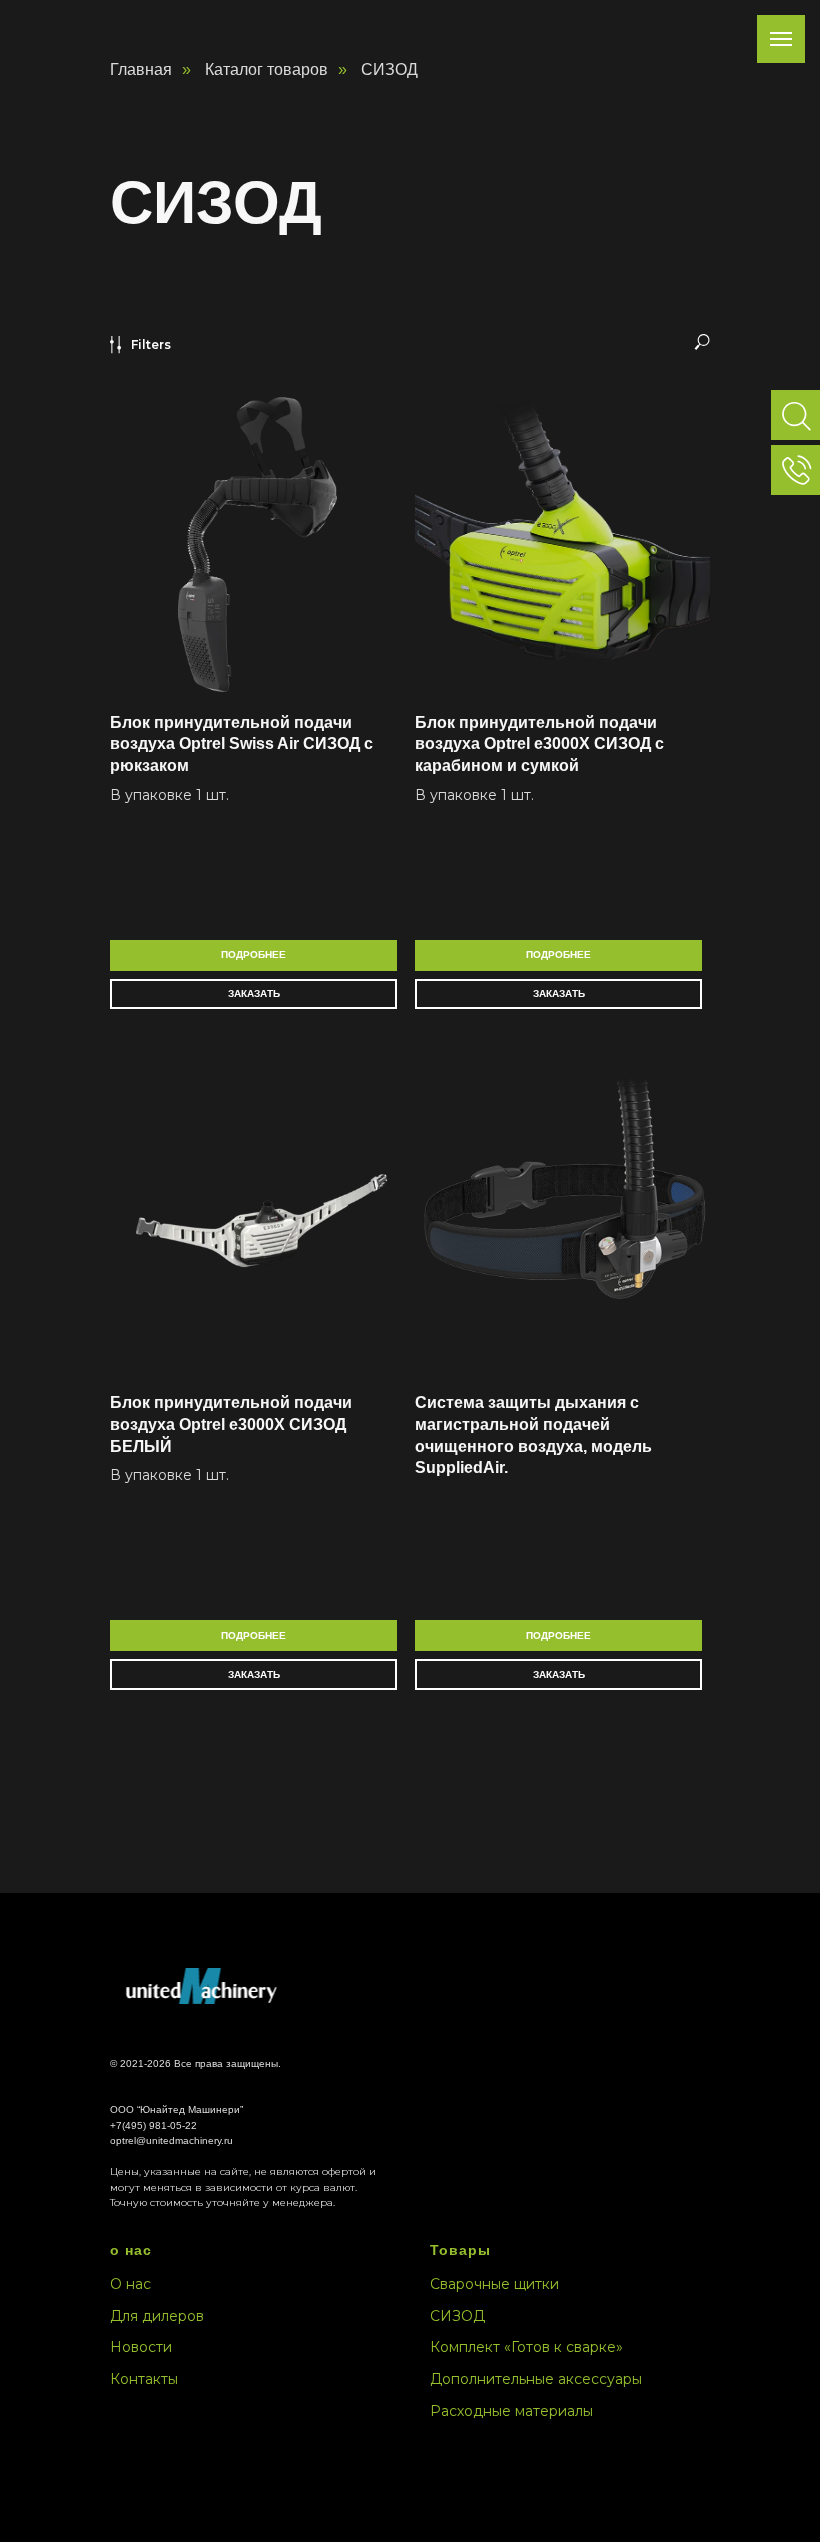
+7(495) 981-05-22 (153, 2125)
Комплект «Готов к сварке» (526, 2347)
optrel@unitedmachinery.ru (171, 2140)
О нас (130, 2284)
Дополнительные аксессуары (536, 2379)
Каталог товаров (266, 69)
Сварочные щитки (494, 2284)
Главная (141, 69)
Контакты (144, 2379)
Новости (141, 2347)
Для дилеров (157, 2316)
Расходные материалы (511, 2411)
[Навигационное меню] (781, 39)
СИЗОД (457, 2316)
